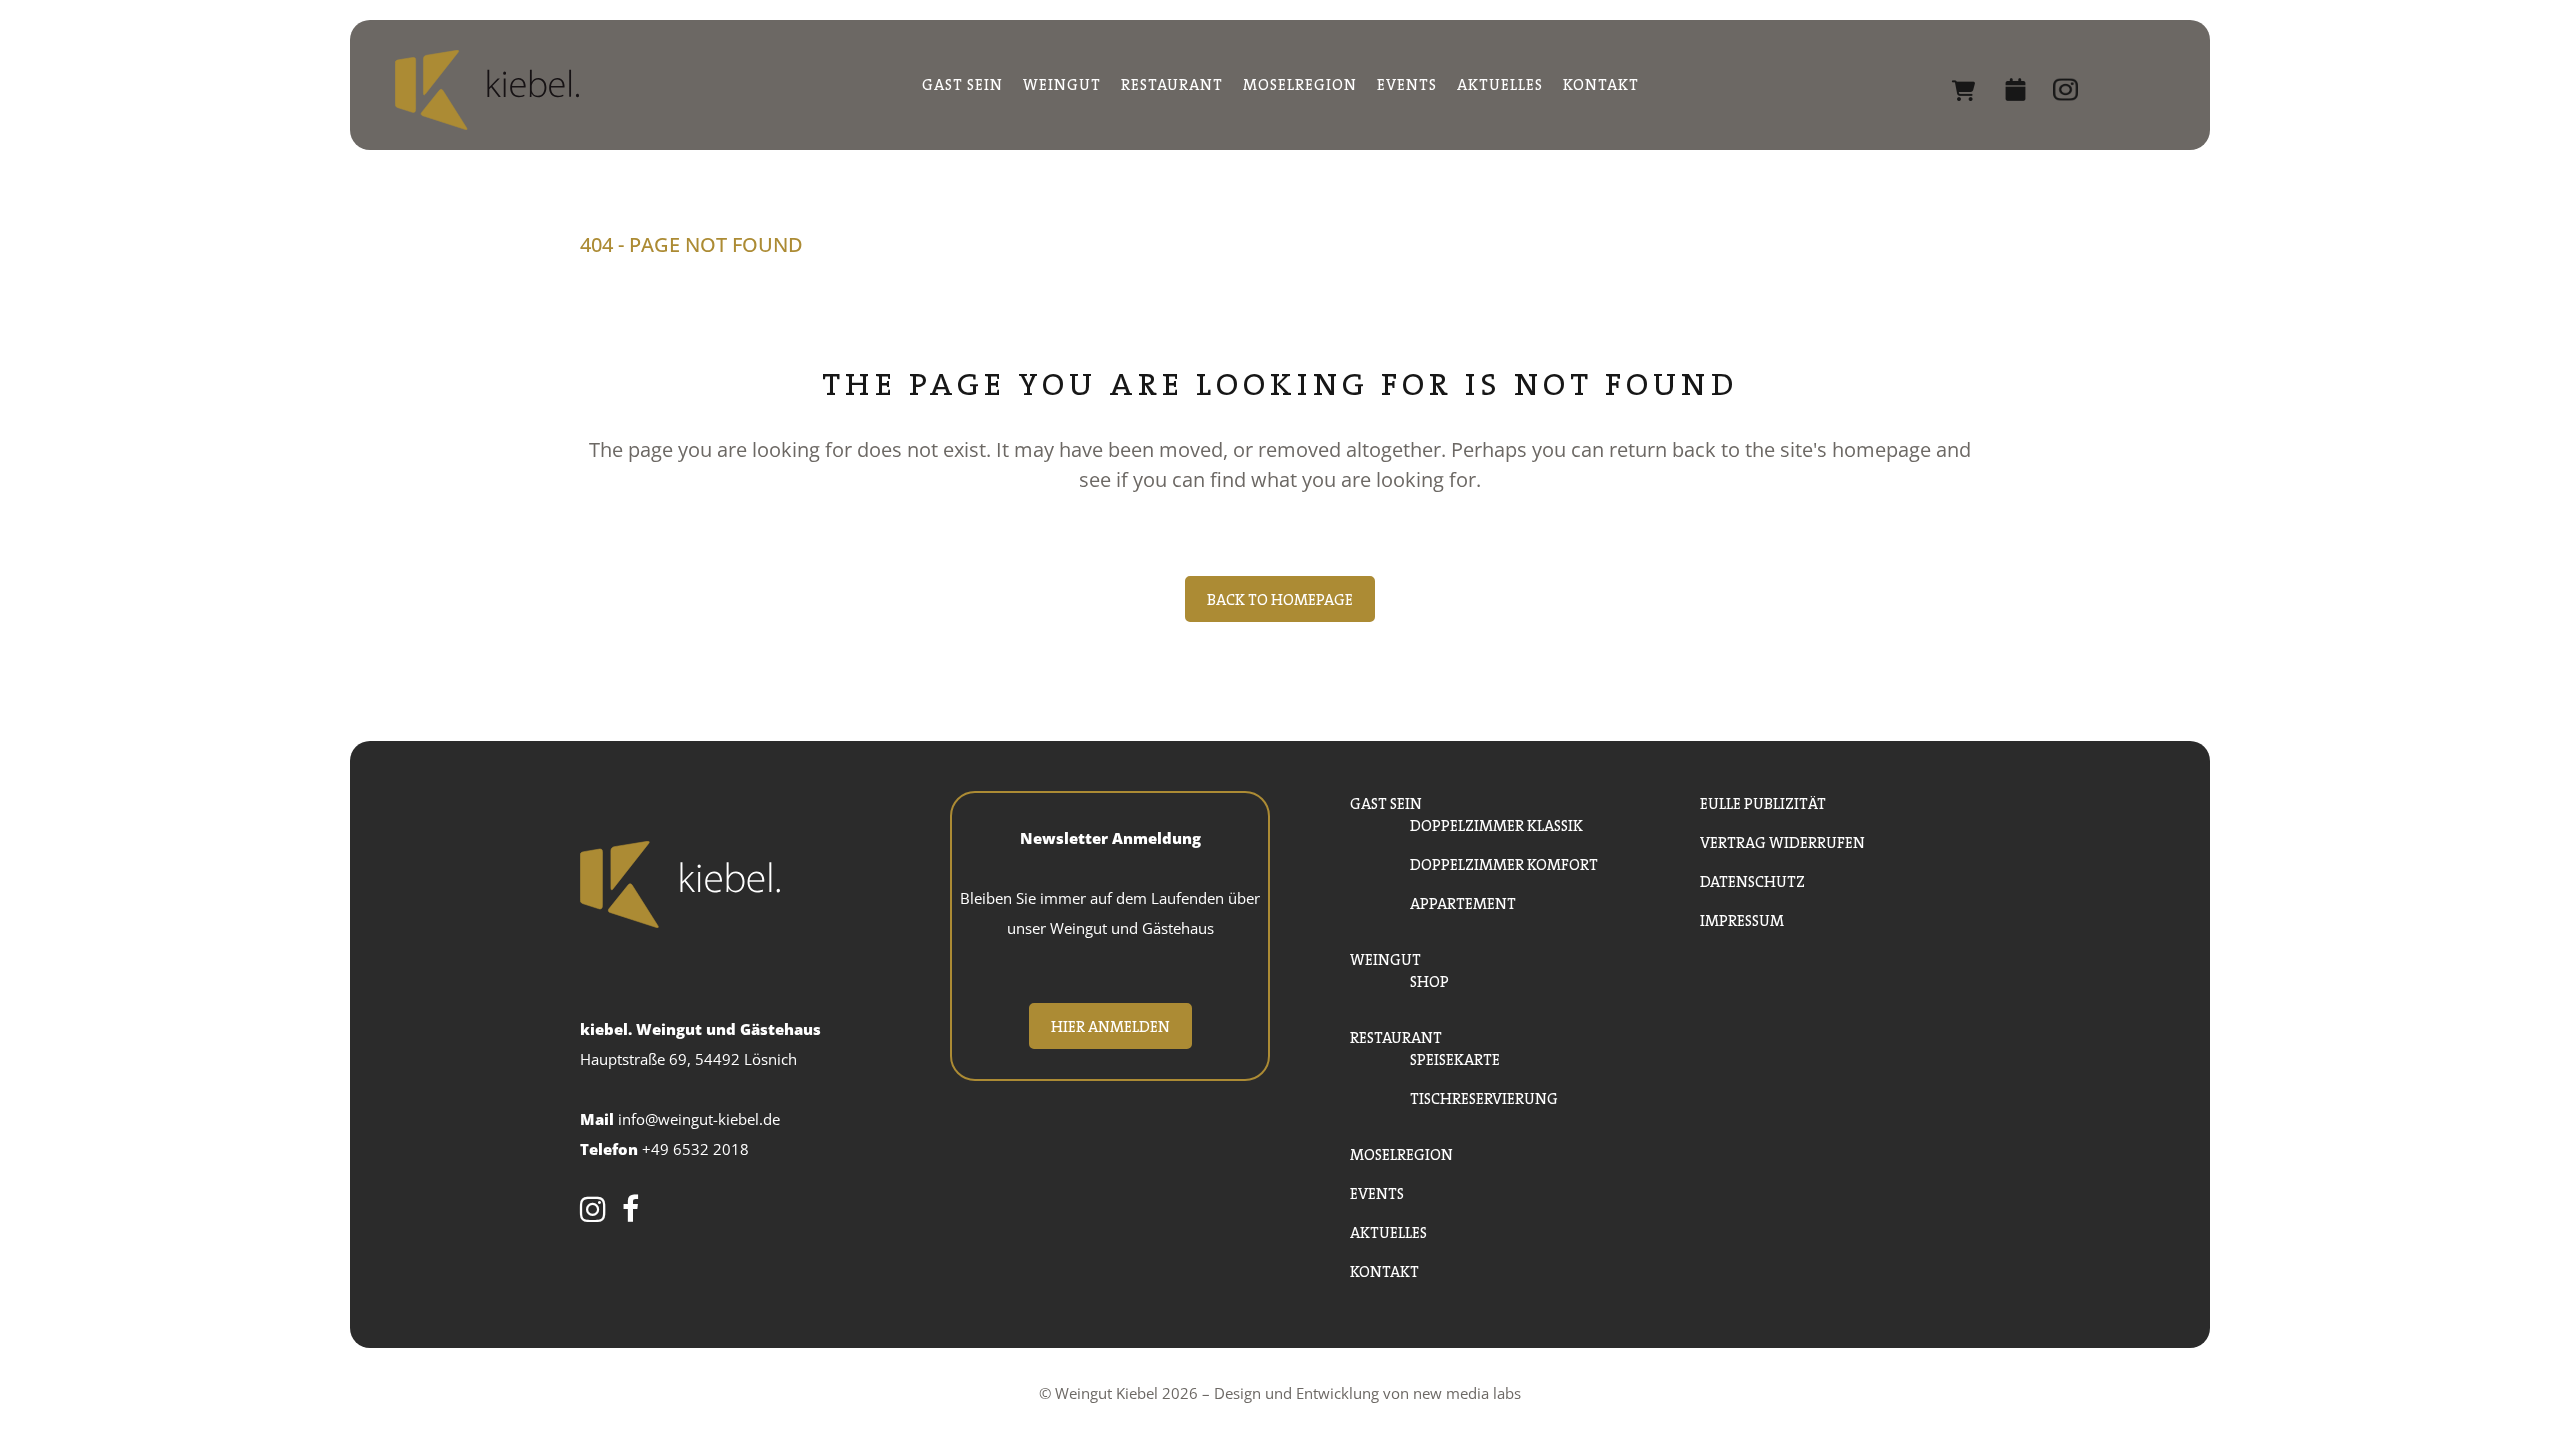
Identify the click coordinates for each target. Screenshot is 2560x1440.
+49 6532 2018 (695, 1149)
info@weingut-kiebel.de (699, 1119)
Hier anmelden (1110, 1024)
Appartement (1463, 901)
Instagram (2130, 89)
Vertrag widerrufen (1782, 840)
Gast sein (1386, 801)
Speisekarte (1455, 1057)
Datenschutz (1752, 879)
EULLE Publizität (1763, 801)
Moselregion (1401, 1152)
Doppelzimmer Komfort (1504, 862)
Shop (2004, 89)
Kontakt (1384, 1269)
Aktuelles (1388, 1230)
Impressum (1742, 918)
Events (1377, 1191)
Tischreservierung (1484, 1096)
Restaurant (1396, 1035)
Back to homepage (1280, 597)
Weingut (1385, 957)
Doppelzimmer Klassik (1496, 823)
